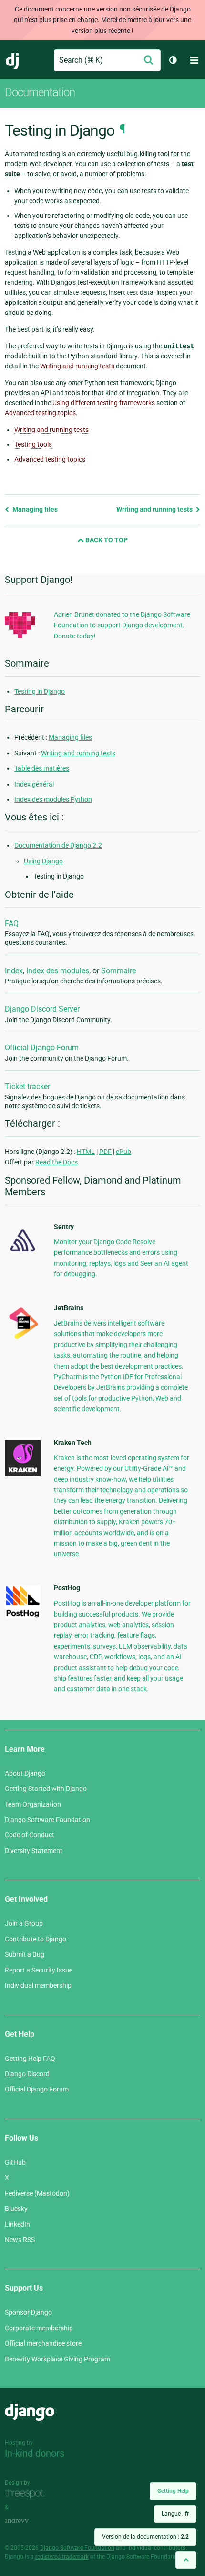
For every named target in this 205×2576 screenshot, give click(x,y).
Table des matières (42, 768)
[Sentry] (23, 1254)
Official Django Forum (42, 1048)
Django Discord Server (42, 1009)
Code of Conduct (30, 1835)
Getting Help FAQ (30, 2059)
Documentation (40, 92)
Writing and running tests (51, 430)
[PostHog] (23, 1616)
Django (13, 60)
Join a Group (24, 1923)
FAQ (12, 923)
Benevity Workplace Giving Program (57, 2359)
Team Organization (33, 1804)
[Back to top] (186, 2560)
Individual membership (38, 1985)
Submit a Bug (25, 1954)
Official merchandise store (43, 2343)
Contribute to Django (36, 1939)
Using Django (43, 861)
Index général (34, 784)
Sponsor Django (28, 2312)
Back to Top (106, 540)
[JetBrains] (23, 1339)
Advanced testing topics (50, 459)
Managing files (34, 509)
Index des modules (58, 971)
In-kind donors (35, 2453)
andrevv (27, 2521)
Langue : (175, 2514)
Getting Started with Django (46, 1789)
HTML (86, 1152)
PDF (105, 1152)
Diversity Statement (34, 1851)
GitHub (15, 2162)
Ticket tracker (27, 1086)
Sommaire (118, 971)
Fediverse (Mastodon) (37, 2193)
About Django (25, 1773)
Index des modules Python (53, 799)
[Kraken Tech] (23, 1474)
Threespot (27, 2494)
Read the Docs (56, 1162)
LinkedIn (17, 2224)
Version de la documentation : (145, 2537)
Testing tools (33, 444)
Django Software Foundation (47, 1820)
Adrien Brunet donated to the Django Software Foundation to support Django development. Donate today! (122, 625)
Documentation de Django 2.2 (58, 845)
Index (14, 971)
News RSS (20, 2240)
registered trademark (62, 2557)
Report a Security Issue (39, 1970)
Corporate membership (39, 2328)
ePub (123, 1152)
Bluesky (16, 2209)
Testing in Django (40, 691)
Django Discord (27, 2074)
